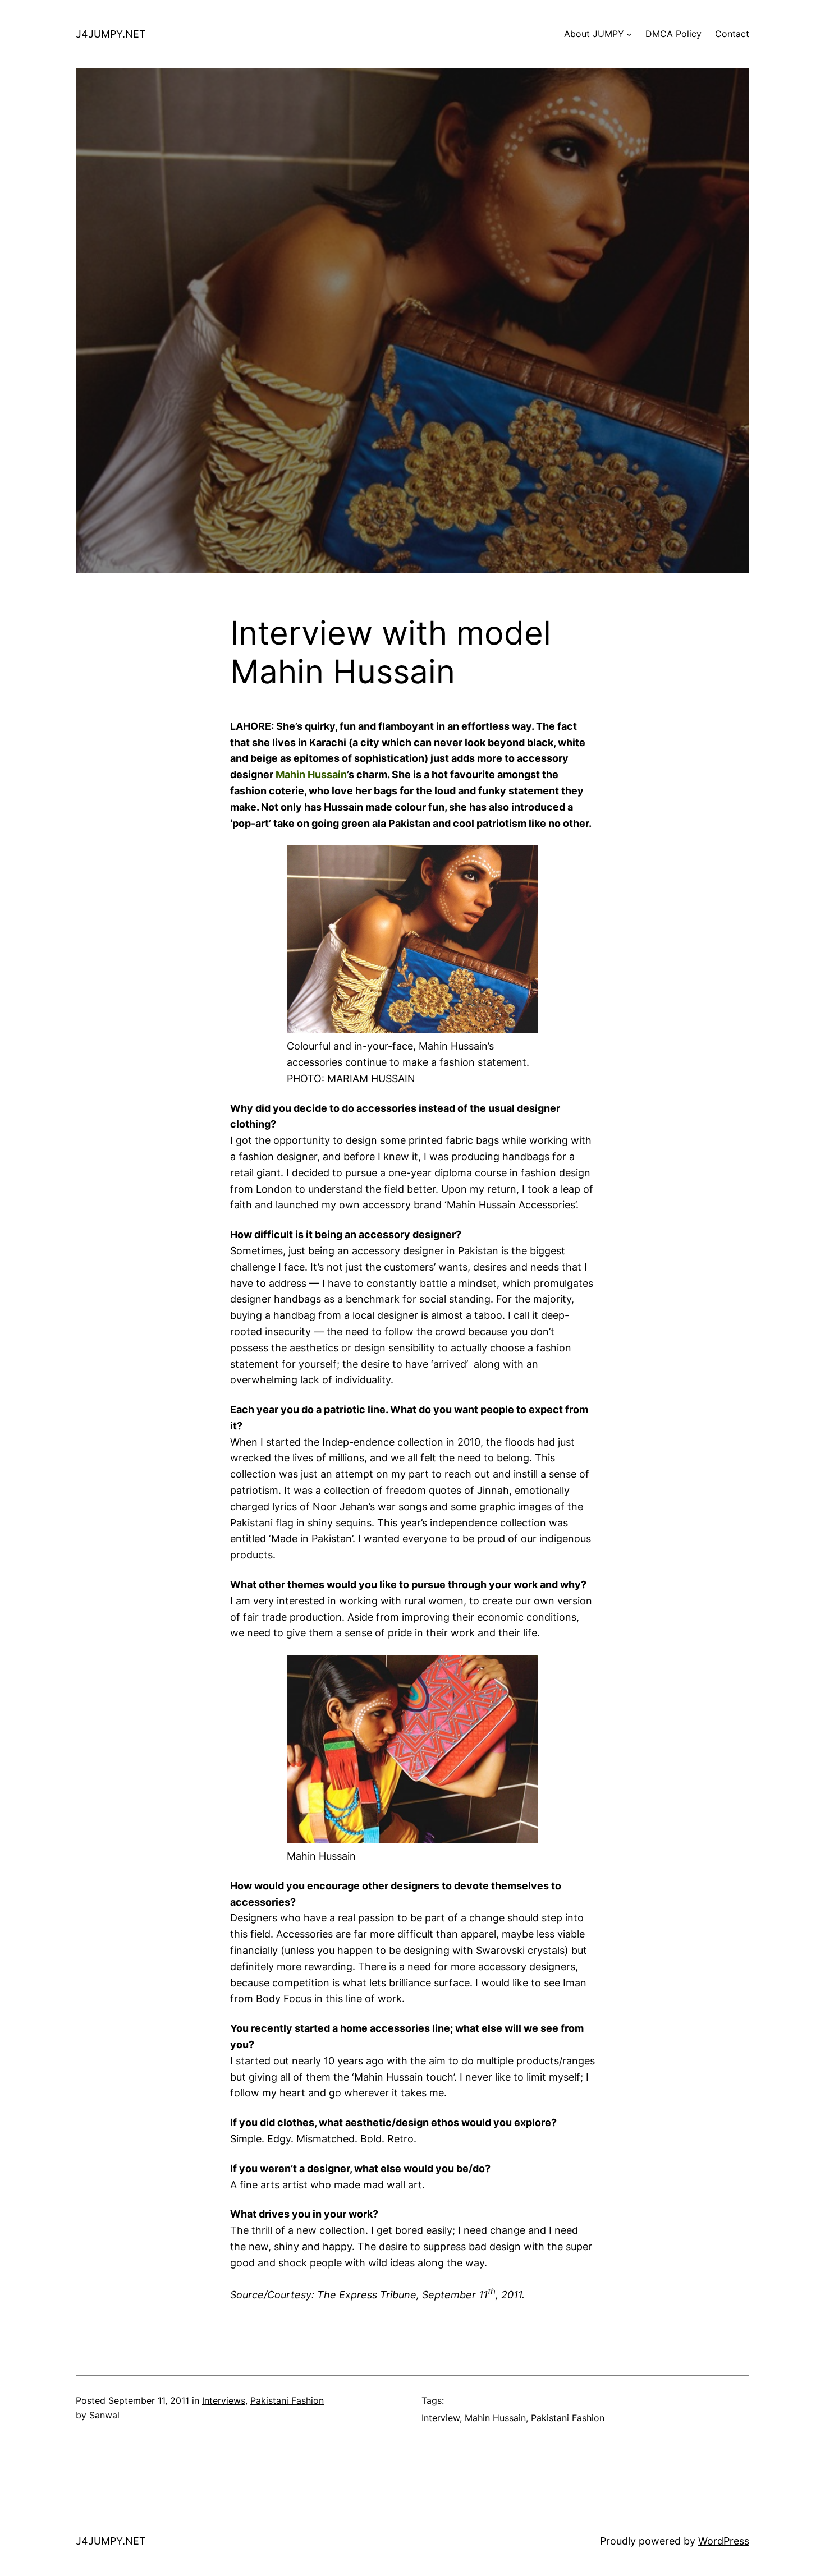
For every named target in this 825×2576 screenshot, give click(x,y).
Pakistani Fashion (287, 2400)
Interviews (224, 2400)
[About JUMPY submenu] (629, 34)
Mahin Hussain (311, 774)
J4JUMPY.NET (111, 34)
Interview (441, 2418)
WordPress (724, 2541)
